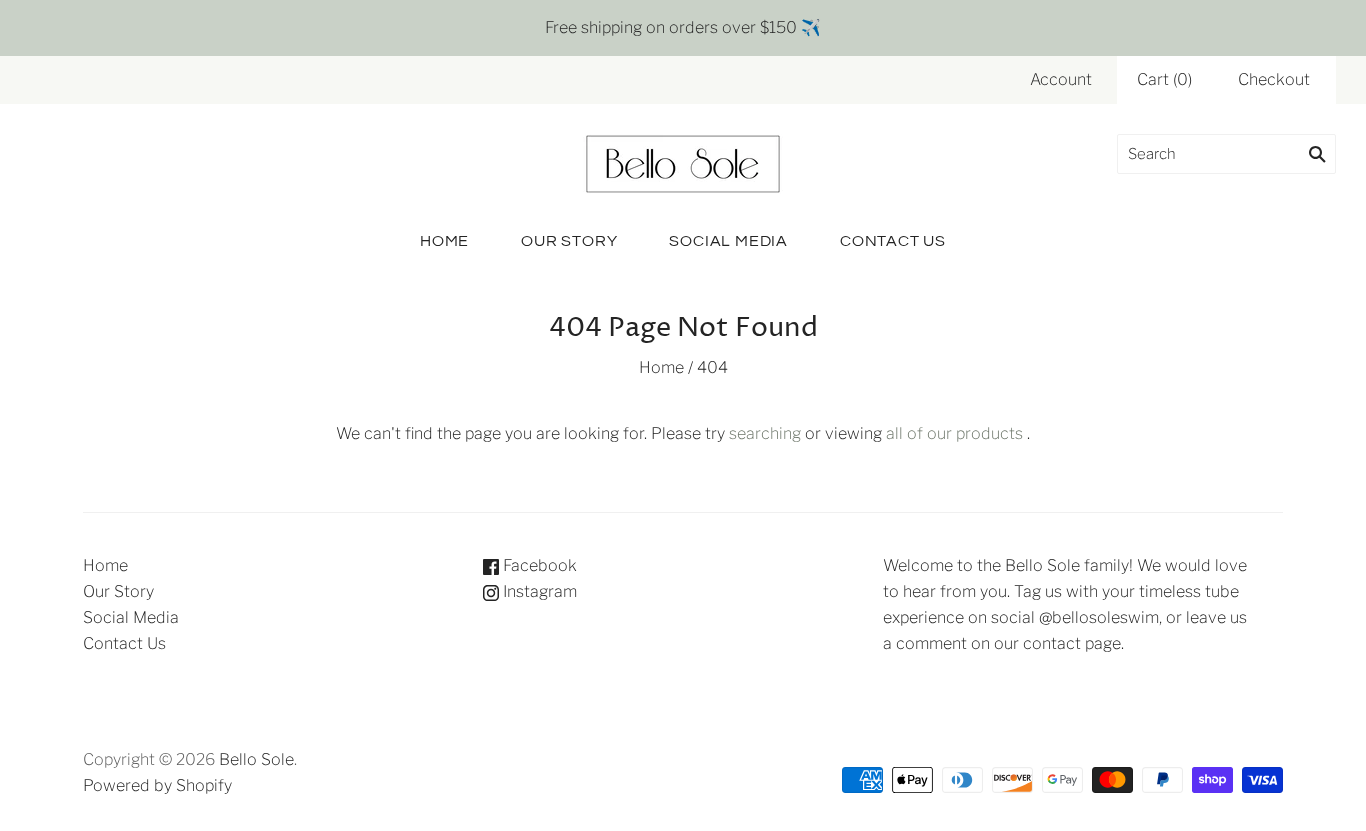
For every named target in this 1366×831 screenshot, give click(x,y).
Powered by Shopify (157, 785)
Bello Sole (256, 759)
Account (1061, 79)
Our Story (569, 241)
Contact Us (893, 241)
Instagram (538, 591)
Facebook (538, 565)
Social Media (728, 241)
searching (765, 433)
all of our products (954, 433)
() (1164, 79)
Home (444, 241)
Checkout (1274, 79)
